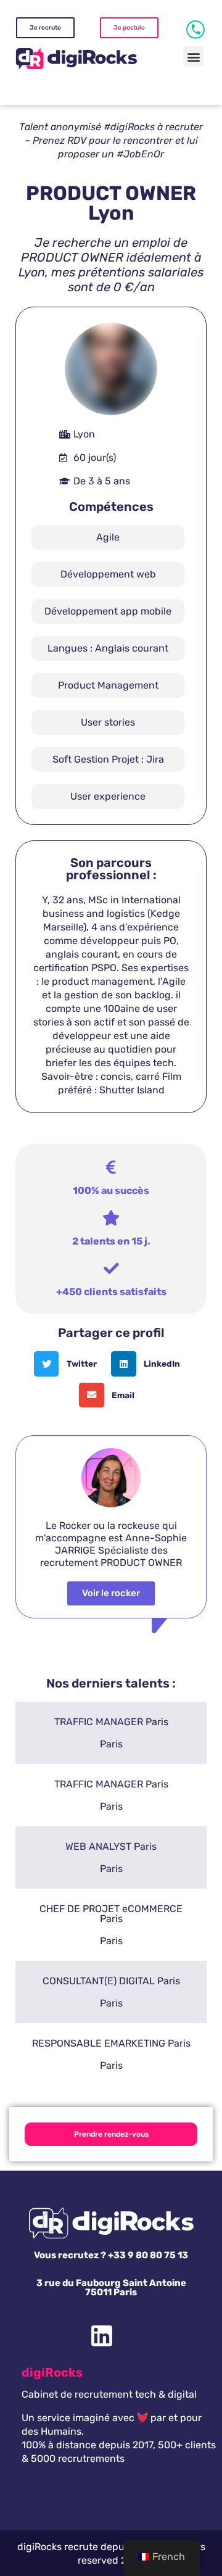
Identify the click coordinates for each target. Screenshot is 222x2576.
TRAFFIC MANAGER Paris (111, 1722)
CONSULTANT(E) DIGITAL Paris (111, 1981)
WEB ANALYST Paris (111, 1846)
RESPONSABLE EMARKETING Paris (111, 2043)
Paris (111, 1744)
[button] (193, 56)
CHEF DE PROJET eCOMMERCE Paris (111, 1914)
